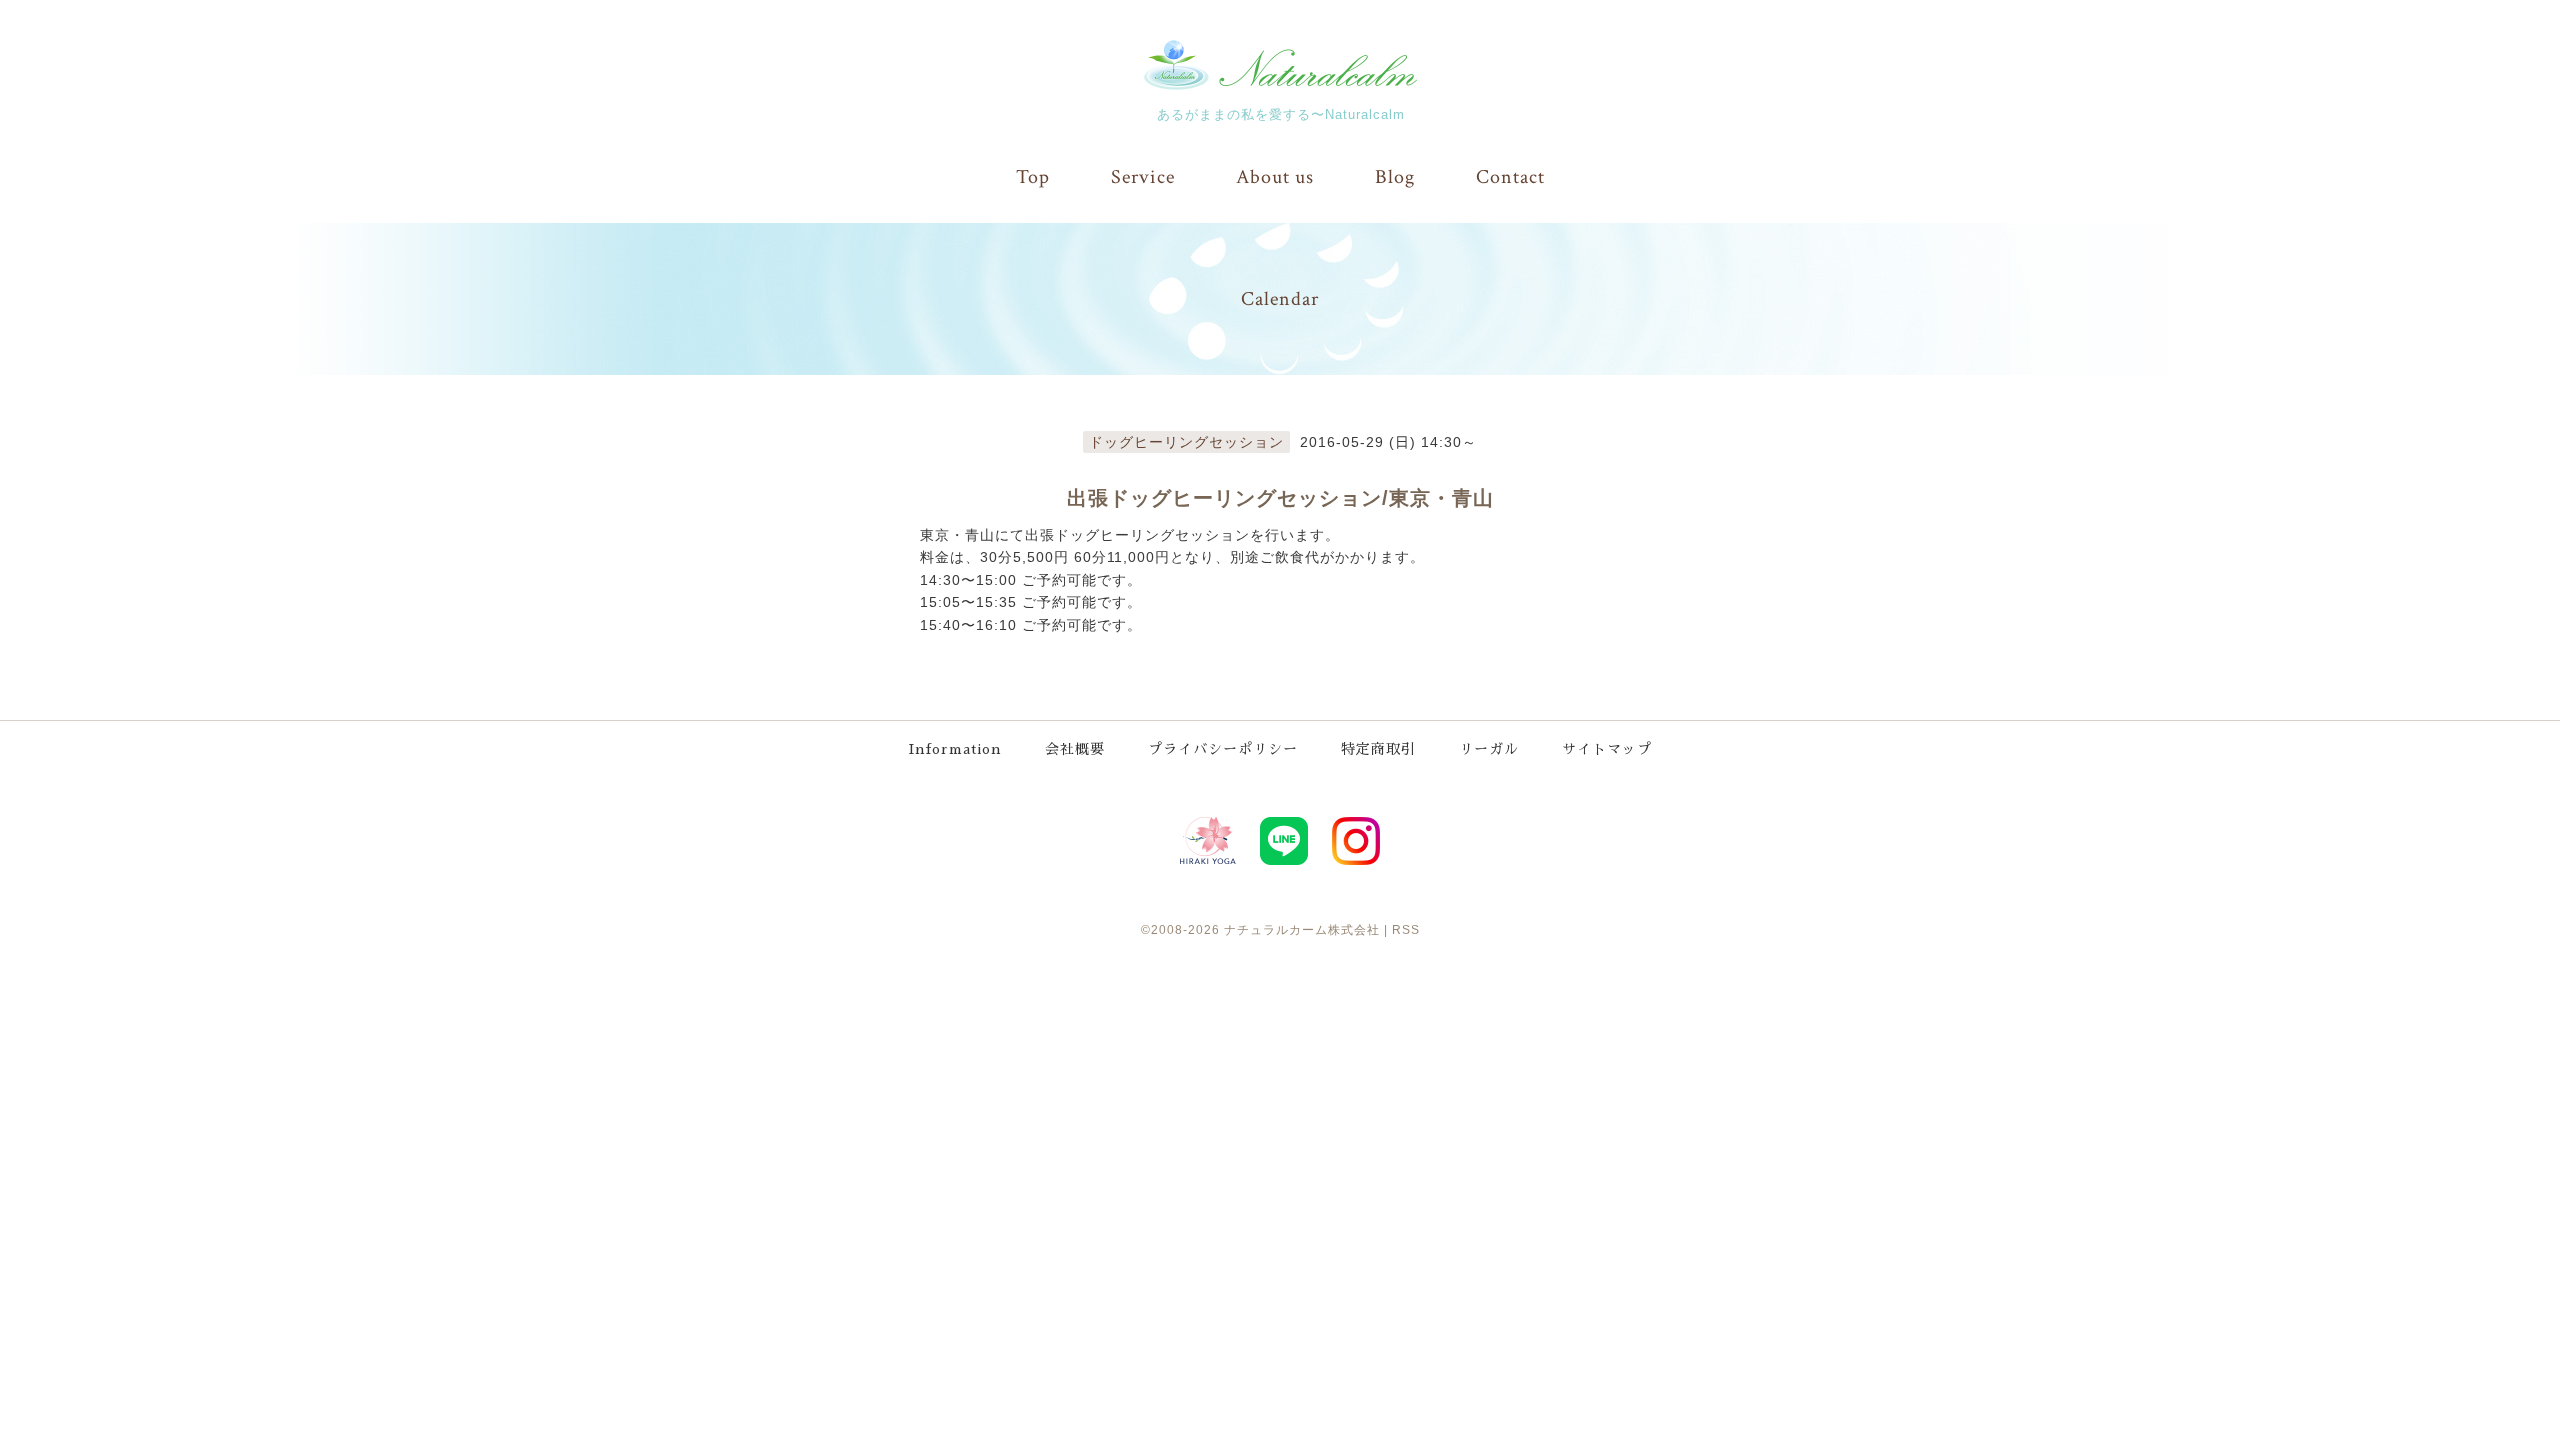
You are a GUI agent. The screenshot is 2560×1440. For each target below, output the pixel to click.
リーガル (1489, 749)
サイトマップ (1607, 749)
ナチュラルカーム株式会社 (1302, 930)
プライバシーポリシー (1223, 749)
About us (1275, 177)
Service (1143, 177)
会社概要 (1075, 749)
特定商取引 (1378, 749)
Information (955, 749)
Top (1033, 177)
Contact (1510, 177)
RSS (1406, 930)
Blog (1395, 177)
